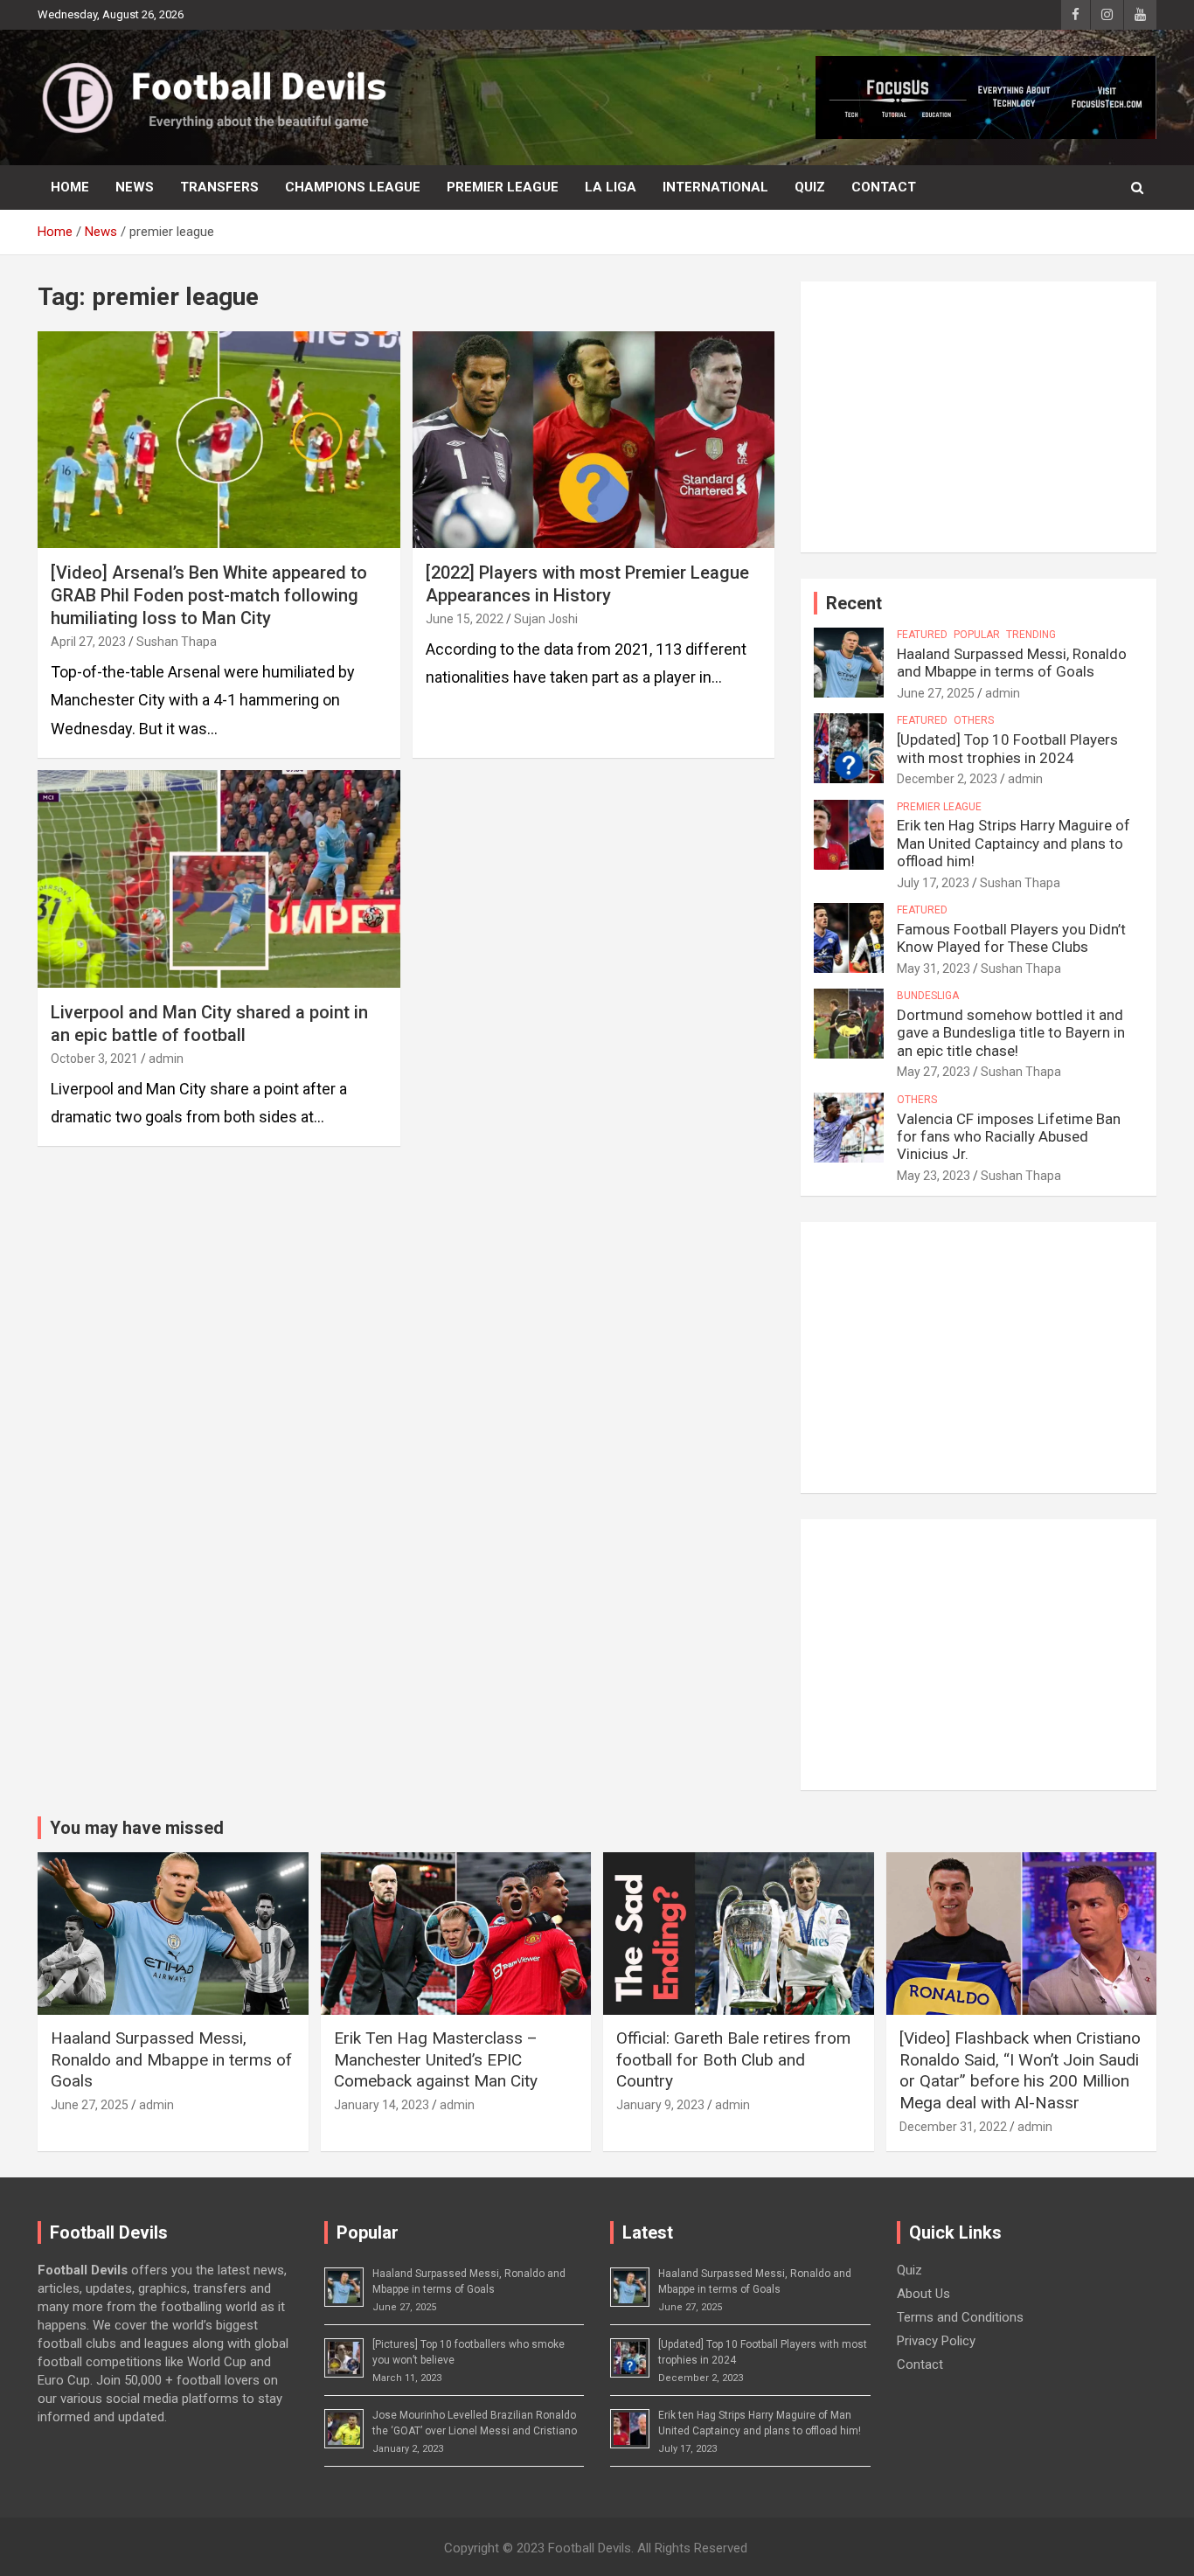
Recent (854, 603)
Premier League (503, 187)
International (715, 187)
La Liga (611, 187)
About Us (923, 2294)
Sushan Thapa (177, 642)
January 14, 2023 (382, 2105)
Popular (977, 635)
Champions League (353, 187)
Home (70, 187)
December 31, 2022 (953, 2127)
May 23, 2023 (934, 1176)
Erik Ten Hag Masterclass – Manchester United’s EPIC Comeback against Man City (436, 2059)
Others (974, 720)
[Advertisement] (979, 417)
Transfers (219, 187)
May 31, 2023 (934, 969)
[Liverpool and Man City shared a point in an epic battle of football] (219, 878)
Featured (922, 635)
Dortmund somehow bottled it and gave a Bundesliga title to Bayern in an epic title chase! (1011, 1033)
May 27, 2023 (934, 1072)
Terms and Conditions (960, 2317)
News (135, 187)
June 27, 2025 (936, 693)
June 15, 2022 (465, 619)
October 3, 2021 (94, 1059)
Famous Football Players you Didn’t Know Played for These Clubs (1011, 938)
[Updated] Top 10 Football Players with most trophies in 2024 (1007, 748)
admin (166, 1059)
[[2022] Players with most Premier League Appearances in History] (593, 440)
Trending (1031, 635)
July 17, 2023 (933, 883)
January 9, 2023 (660, 2105)
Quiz (810, 187)
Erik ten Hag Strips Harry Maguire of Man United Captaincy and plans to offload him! (1014, 843)
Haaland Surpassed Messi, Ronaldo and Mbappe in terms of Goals (1012, 663)
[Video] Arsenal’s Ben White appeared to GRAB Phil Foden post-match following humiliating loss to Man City (209, 595)
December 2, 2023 (947, 779)
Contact (884, 187)
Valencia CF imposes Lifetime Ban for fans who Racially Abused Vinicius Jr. (1009, 1137)
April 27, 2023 (88, 642)
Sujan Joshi (546, 619)
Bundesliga (928, 996)
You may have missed (137, 1828)
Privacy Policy (936, 2341)
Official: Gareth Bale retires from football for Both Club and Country (733, 2059)
